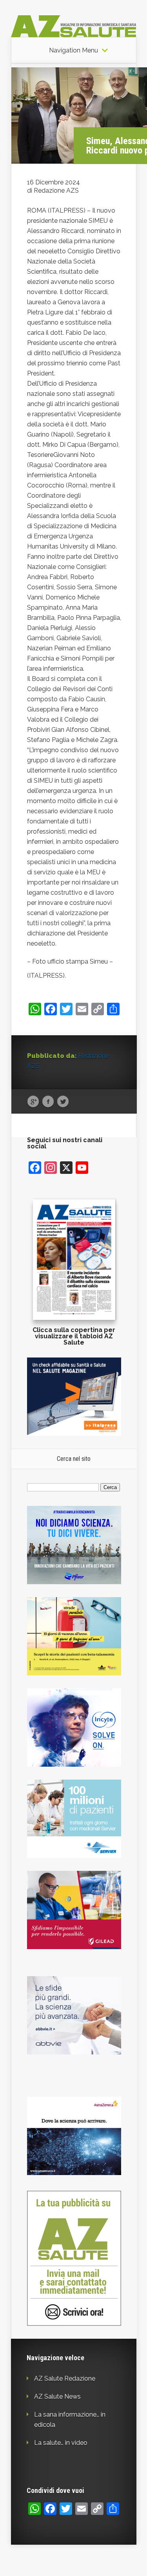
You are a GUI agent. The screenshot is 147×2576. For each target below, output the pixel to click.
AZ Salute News (57, 2396)
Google (33, 1102)
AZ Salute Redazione (65, 2378)
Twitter (63, 1102)
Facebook (48, 1102)
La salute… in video (61, 2443)
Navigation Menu (73, 51)
